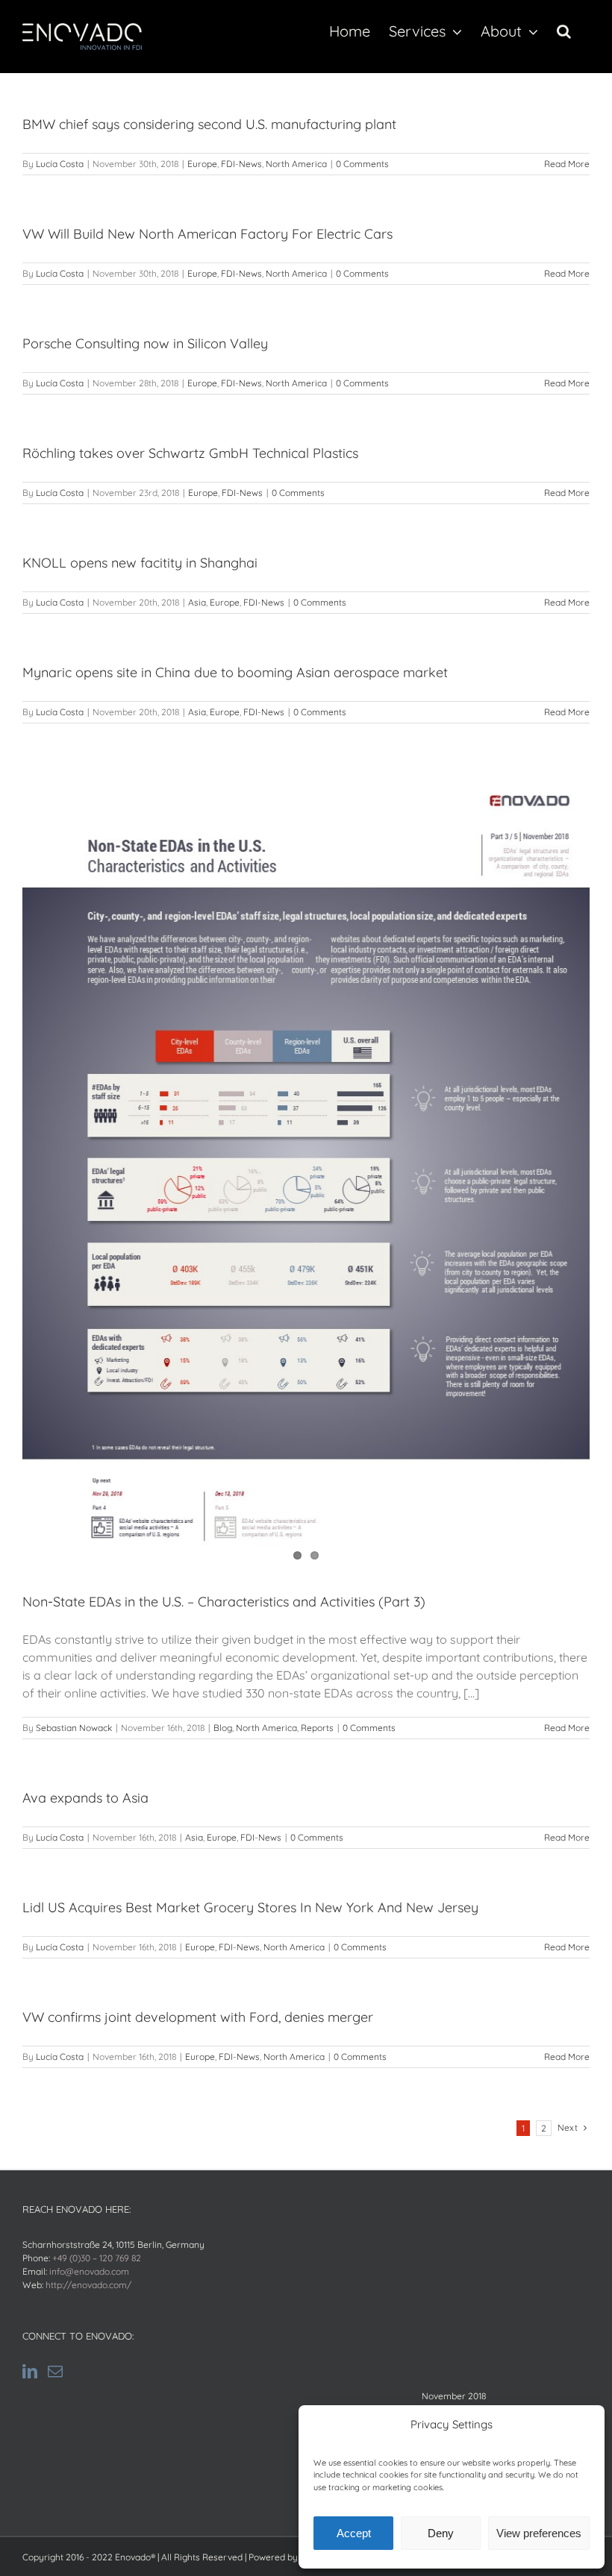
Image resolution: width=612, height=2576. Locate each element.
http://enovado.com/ (88, 2285)
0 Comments (362, 164)
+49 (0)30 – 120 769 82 (97, 2258)
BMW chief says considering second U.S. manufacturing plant (209, 124)
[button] (564, 31)
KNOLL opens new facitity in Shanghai (140, 563)
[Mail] (55, 2372)
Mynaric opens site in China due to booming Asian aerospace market (235, 672)
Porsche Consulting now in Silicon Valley (145, 343)
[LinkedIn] (30, 2372)
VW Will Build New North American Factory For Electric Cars (207, 234)
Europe (202, 164)
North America (296, 164)
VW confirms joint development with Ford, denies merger (198, 2017)
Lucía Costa (60, 164)
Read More (567, 164)
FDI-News (241, 164)
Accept (354, 2533)
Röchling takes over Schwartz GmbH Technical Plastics (190, 453)
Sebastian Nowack (74, 1728)
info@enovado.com (89, 2271)
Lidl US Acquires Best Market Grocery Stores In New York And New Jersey (250, 1907)
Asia (197, 602)
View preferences (539, 2533)
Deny (441, 2533)
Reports (317, 1728)
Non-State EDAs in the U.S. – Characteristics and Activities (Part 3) (224, 1602)
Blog (223, 1728)
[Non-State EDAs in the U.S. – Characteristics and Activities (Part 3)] (306, 1171)
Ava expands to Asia (85, 1798)
